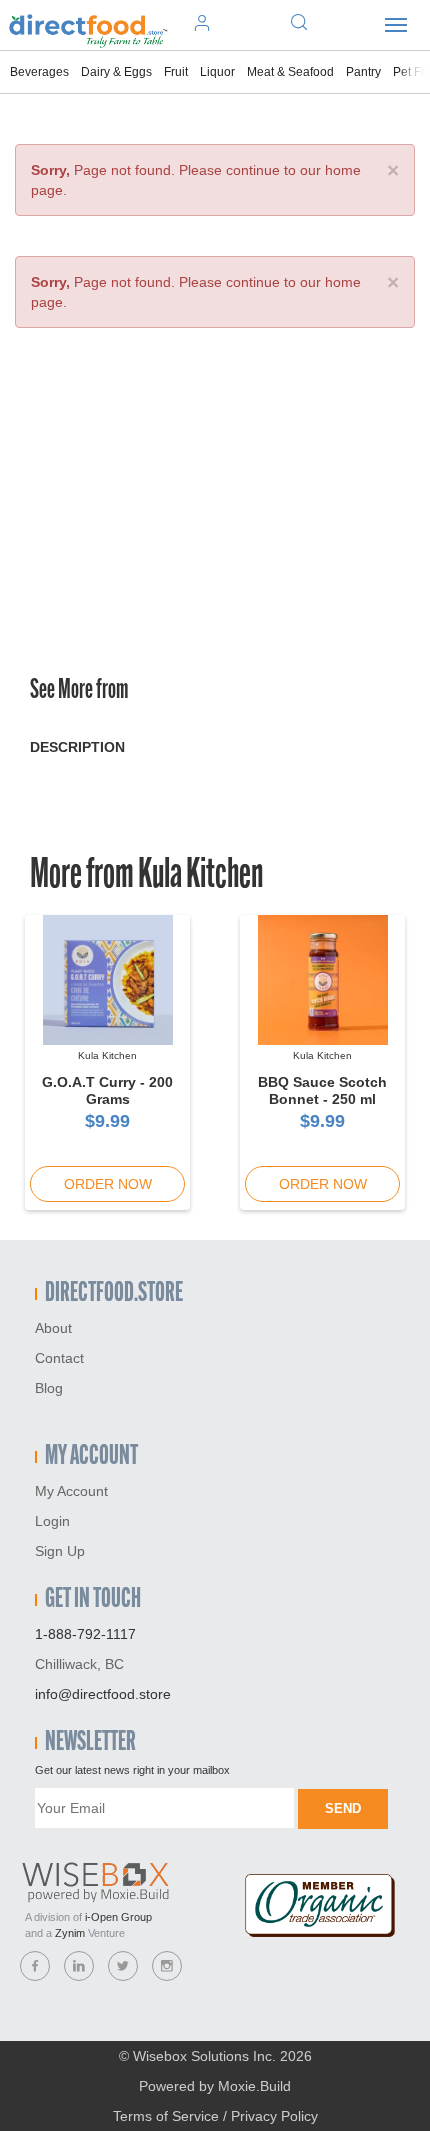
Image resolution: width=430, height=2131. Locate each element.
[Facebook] (35, 1966)
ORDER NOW (108, 1184)
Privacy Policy (274, 2116)
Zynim (70, 1933)
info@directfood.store (103, 1694)
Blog (49, 1388)
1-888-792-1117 (85, 1634)
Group (118, 1917)
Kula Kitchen (200, 876)
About (53, 1328)
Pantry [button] (363, 72)
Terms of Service (166, 2116)
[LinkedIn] (79, 1966)
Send (343, 1808)
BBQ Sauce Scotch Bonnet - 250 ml (322, 1090)
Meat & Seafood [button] (290, 72)
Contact (59, 1358)
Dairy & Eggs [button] (116, 72)
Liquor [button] (217, 72)
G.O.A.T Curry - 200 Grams (107, 1090)
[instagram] (167, 1966)
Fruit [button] (176, 72)
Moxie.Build (254, 2086)
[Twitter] (123, 1966)
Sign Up (60, 1551)
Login (52, 1521)
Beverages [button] (39, 72)
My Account (71, 1491)
